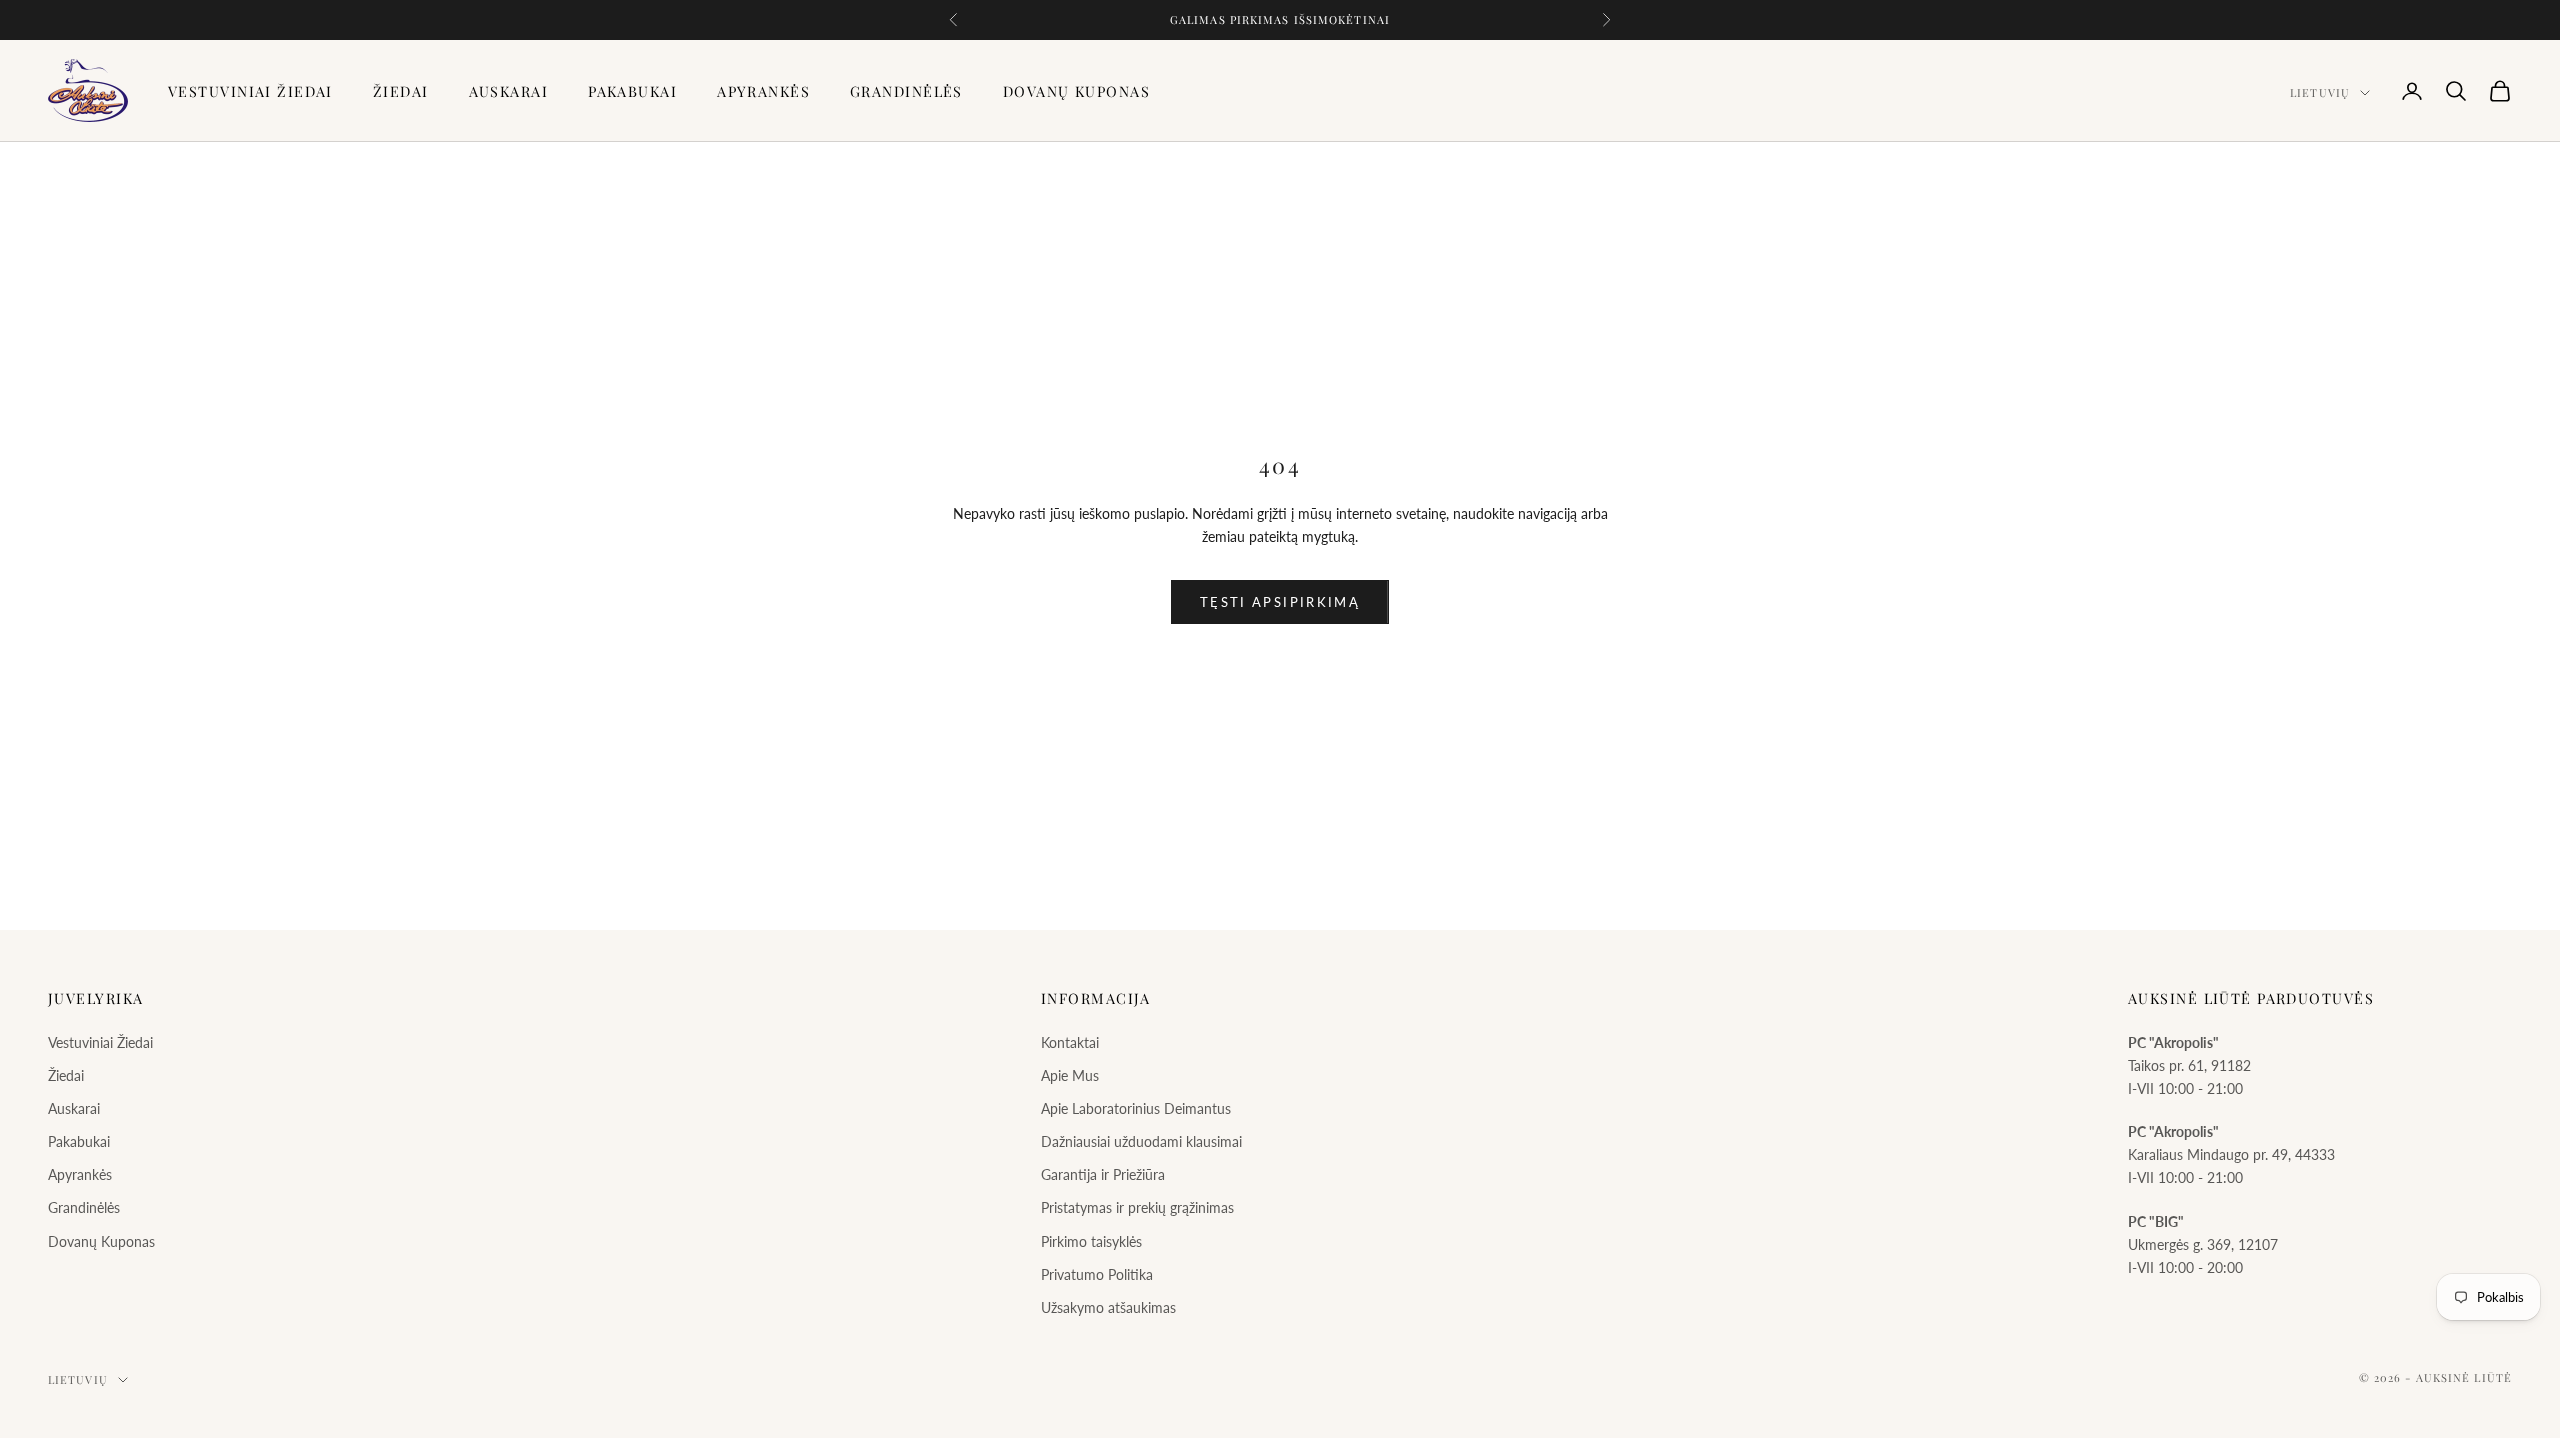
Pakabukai (632, 91)
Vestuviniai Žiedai (250, 91)
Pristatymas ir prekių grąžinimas (1137, 1207)
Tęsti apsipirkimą (1280, 602)
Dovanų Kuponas (1076, 91)
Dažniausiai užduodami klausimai (1141, 1141)
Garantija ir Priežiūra (1103, 1174)
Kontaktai (1070, 1042)
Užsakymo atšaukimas (1108, 1307)
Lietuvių (2320, 92)
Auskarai (509, 91)
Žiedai (401, 91)
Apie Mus (1070, 1075)
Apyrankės (763, 91)
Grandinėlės (906, 91)
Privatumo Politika (1097, 1274)
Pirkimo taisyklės (1091, 1241)
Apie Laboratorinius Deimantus (1136, 1108)
